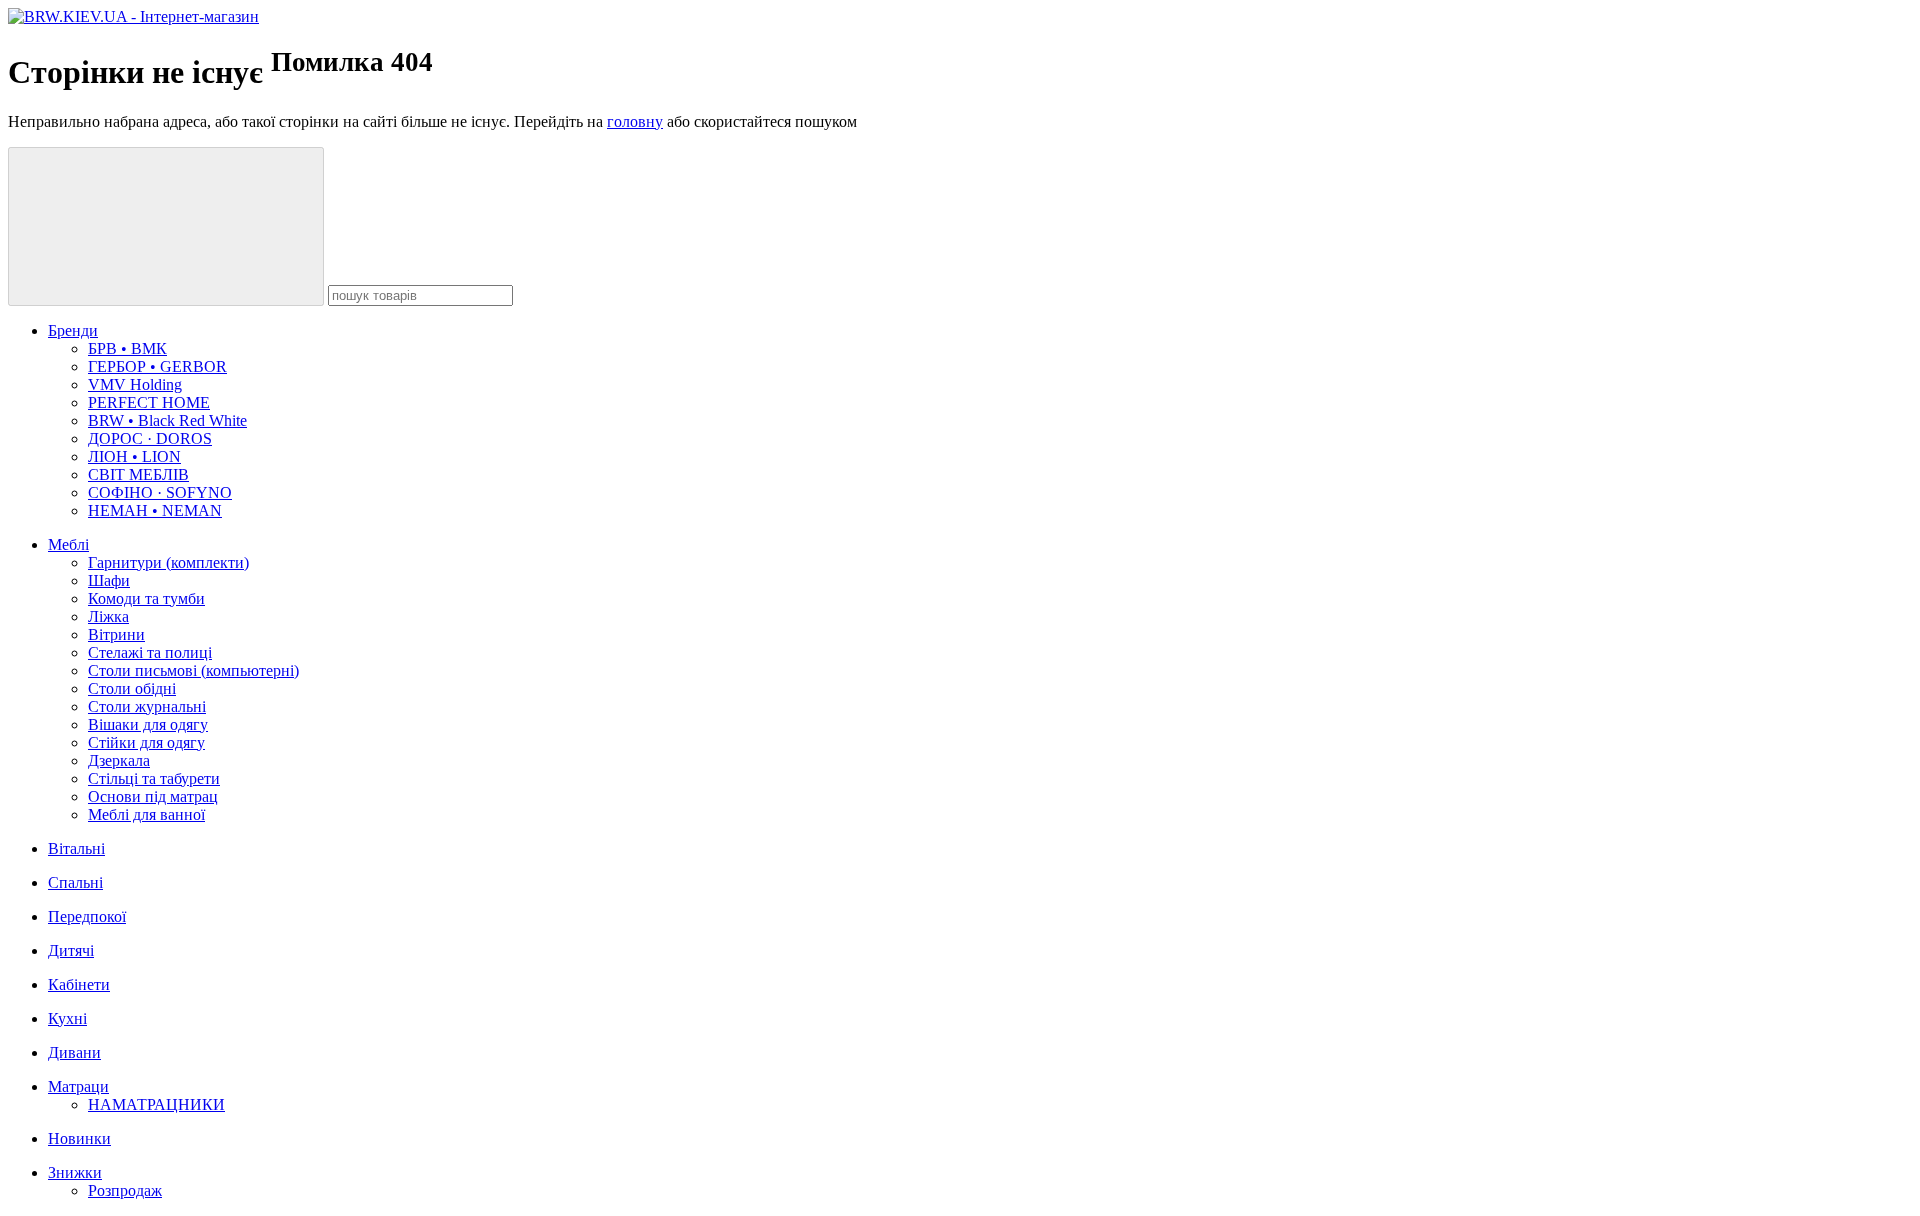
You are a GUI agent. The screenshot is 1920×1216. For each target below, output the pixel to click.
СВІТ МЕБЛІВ (138, 474)
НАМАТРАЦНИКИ (156, 1104)
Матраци (78, 1086)
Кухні (67, 1018)
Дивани (74, 1052)
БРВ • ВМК (127, 348)
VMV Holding (135, 384)
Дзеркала (119, 760)
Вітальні (76, 848)
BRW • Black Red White (167, 420)
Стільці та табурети (154, 778)
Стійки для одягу (146, 742)
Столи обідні (132, 688)
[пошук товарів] (166, 226)
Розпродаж (125, 1190)
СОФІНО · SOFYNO (160, 492)
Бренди (73, 330)
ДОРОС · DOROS (150, 438)
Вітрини (116, 634)
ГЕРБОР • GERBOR (157, 366)
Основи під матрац (153, 796)
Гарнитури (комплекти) (168, 562)
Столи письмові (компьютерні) (193, 670)
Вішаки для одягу (148, 724)
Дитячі (71, 950)
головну (635, 121)
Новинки (79, 1138)
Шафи (109, 580)
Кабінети (79, 984)
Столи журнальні (147, 706)
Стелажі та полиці (150, 652)
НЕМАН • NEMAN (155, 510)
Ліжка (108, 616)
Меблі (68, 544)
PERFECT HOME (149, 402)
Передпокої (87, 916)
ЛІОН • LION (134, 456)
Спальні (75, 882)
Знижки (75, 1172)
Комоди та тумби (146, 598)
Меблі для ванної (146, 814)
